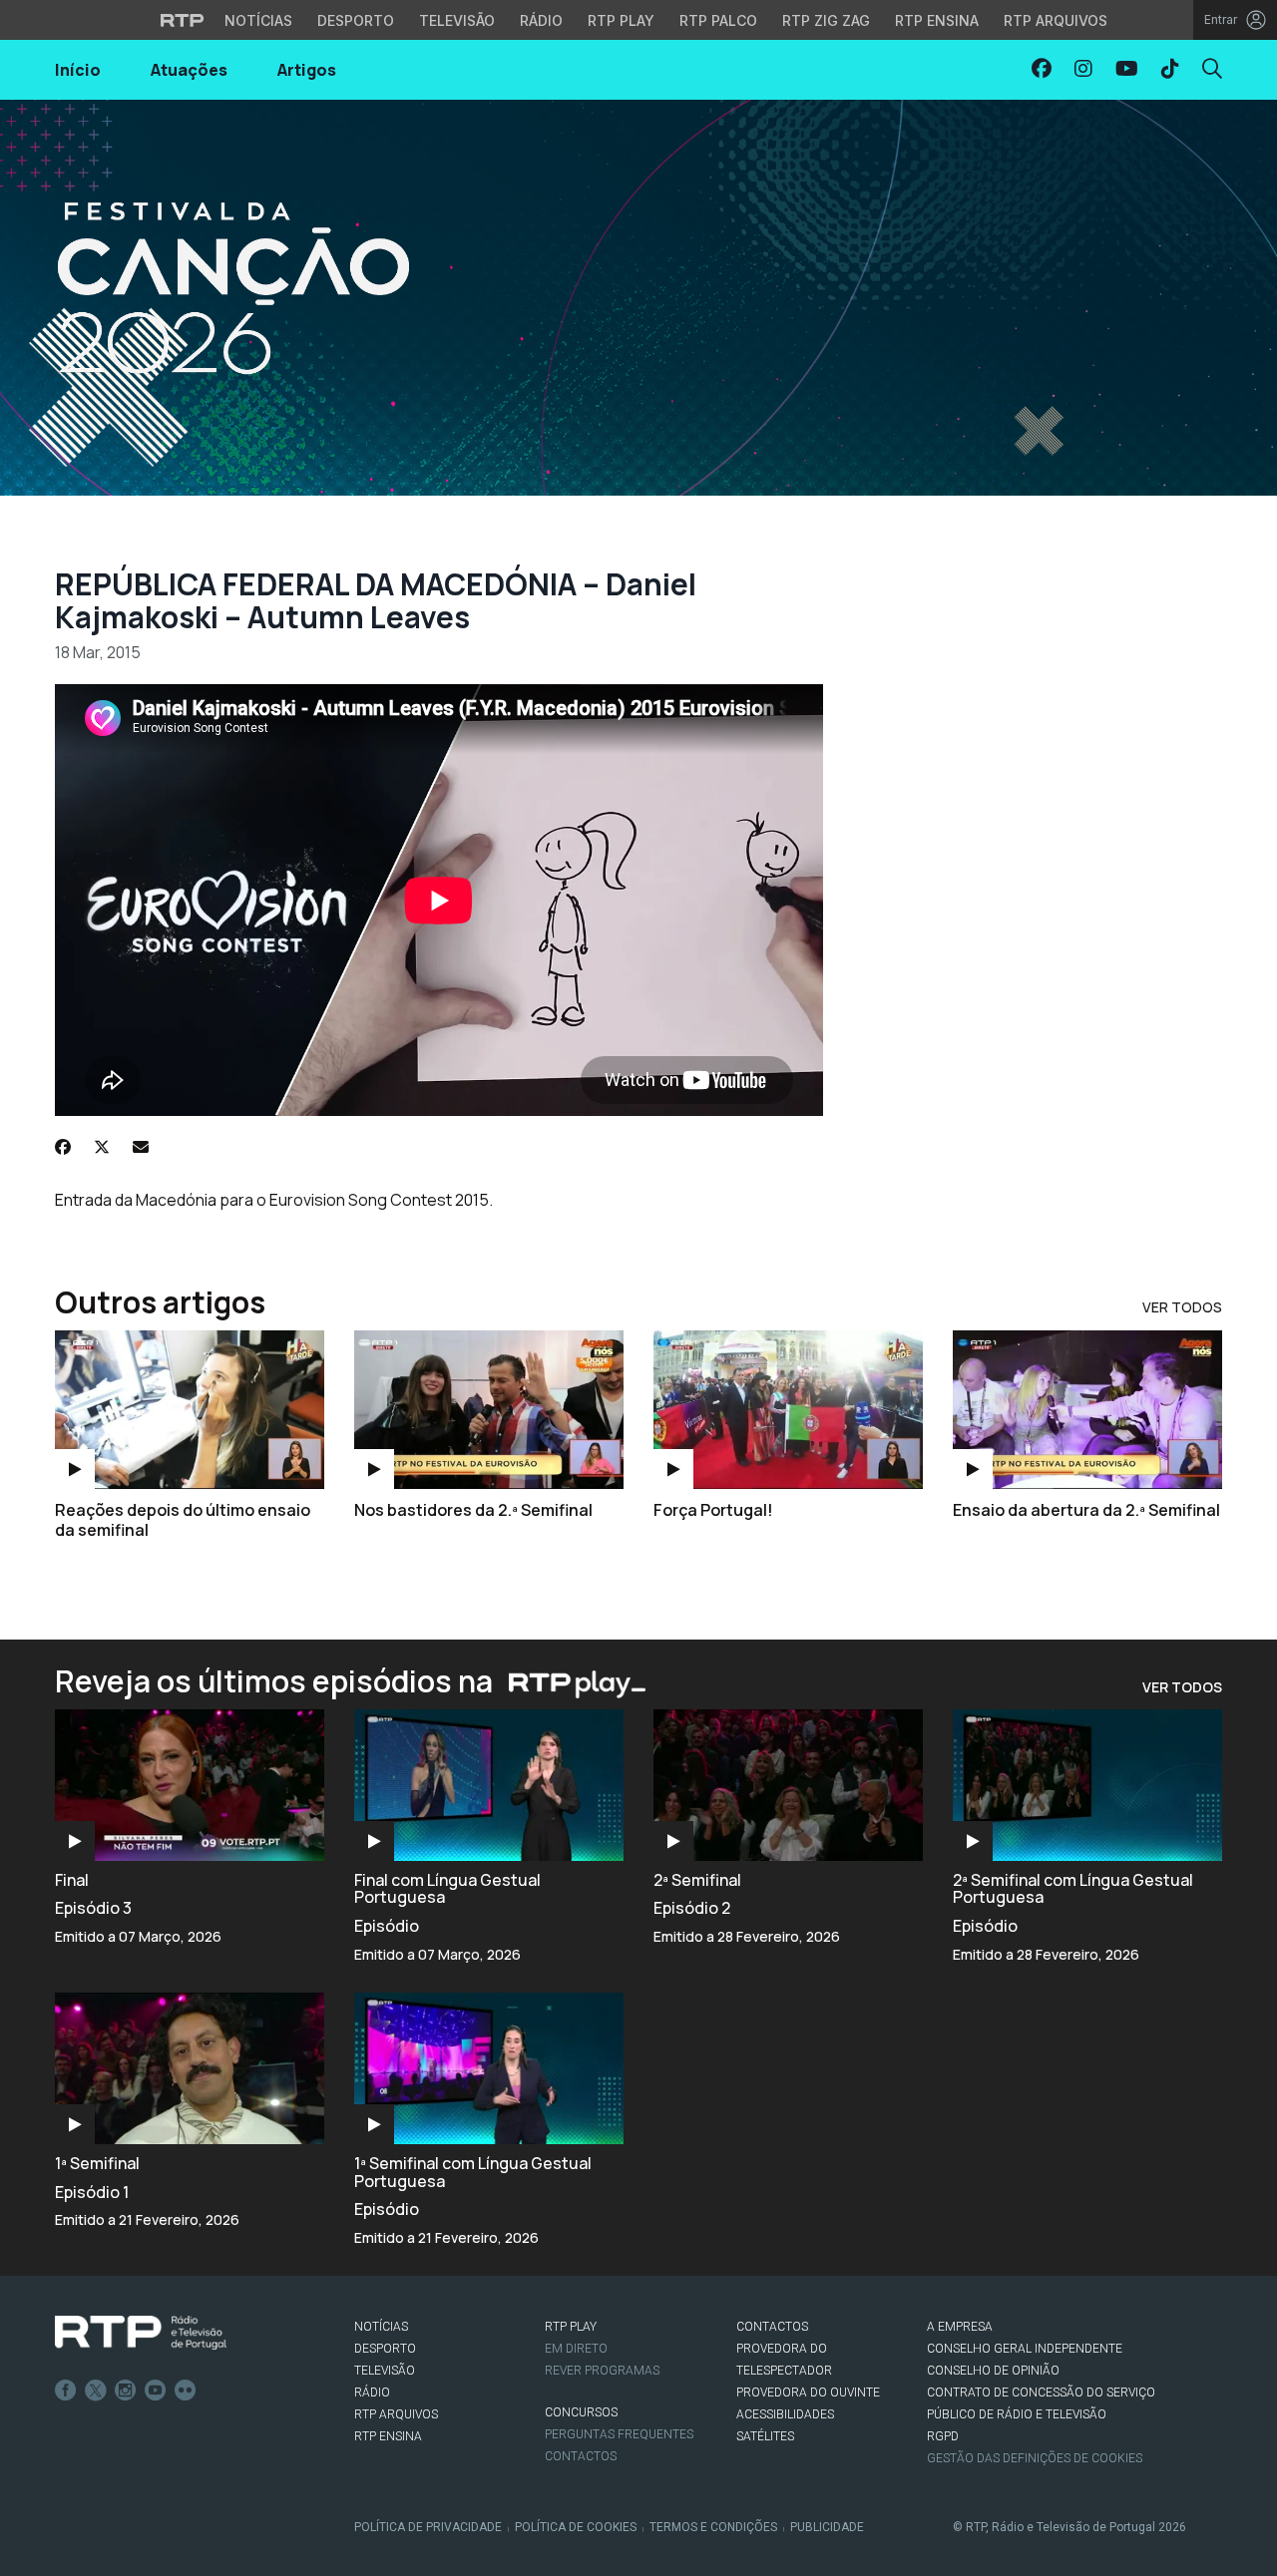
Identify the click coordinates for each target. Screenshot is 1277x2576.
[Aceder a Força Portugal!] (788, 1410)
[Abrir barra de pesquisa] (1212, 68)
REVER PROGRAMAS (602, 2371)
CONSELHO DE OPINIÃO (993, 2371)
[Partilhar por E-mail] (141, 1147)
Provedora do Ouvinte (808, 2392)
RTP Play (621, 20)
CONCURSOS (581, 2412)
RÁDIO (372, 2392)
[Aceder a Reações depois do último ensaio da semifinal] (190, 1410)
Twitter (96, 2391)
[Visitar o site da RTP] (183, 20)
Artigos (307, 70)
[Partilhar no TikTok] (1170, 68)
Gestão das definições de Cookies (1035, 2458)
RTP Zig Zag (826, 20)
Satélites (765, 2436)
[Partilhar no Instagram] (1083, 68)
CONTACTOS (772, 2327)
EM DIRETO (576, 2349)
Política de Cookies (576, 2527)
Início (78, 70)
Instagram (126, 2391)
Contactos (581, 2456)
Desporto (356, 20)
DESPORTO (385, 2349)
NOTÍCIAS (381, 2327)
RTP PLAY (571, 2327)
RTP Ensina (937, 20)
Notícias (258, 20)
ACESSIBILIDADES (785, 2414)
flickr (186, 2391)
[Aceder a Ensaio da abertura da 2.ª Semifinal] (1087, 1410)
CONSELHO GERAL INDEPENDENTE (1025, 2349)
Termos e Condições (713, 2527)
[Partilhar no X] (102, 1147)
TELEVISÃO (385, 2371)
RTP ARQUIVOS (396, 2414)
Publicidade (827, 2527)
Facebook (66, 2391)
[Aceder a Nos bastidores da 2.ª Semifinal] (489, 1410)
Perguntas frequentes (619, 2434)
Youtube (156, 2391)
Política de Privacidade (428, 2527)
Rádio (541, 20)
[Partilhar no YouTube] (1127, 68)
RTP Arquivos (1056, 20)
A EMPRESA (960, 2327)
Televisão (457, 20)
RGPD (943, 2436)
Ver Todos (1182, 1307)
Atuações (189, 70)
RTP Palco (718, 20)
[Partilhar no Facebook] (1042, 68)
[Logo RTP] (141, 2333)
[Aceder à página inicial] (638, 298)
